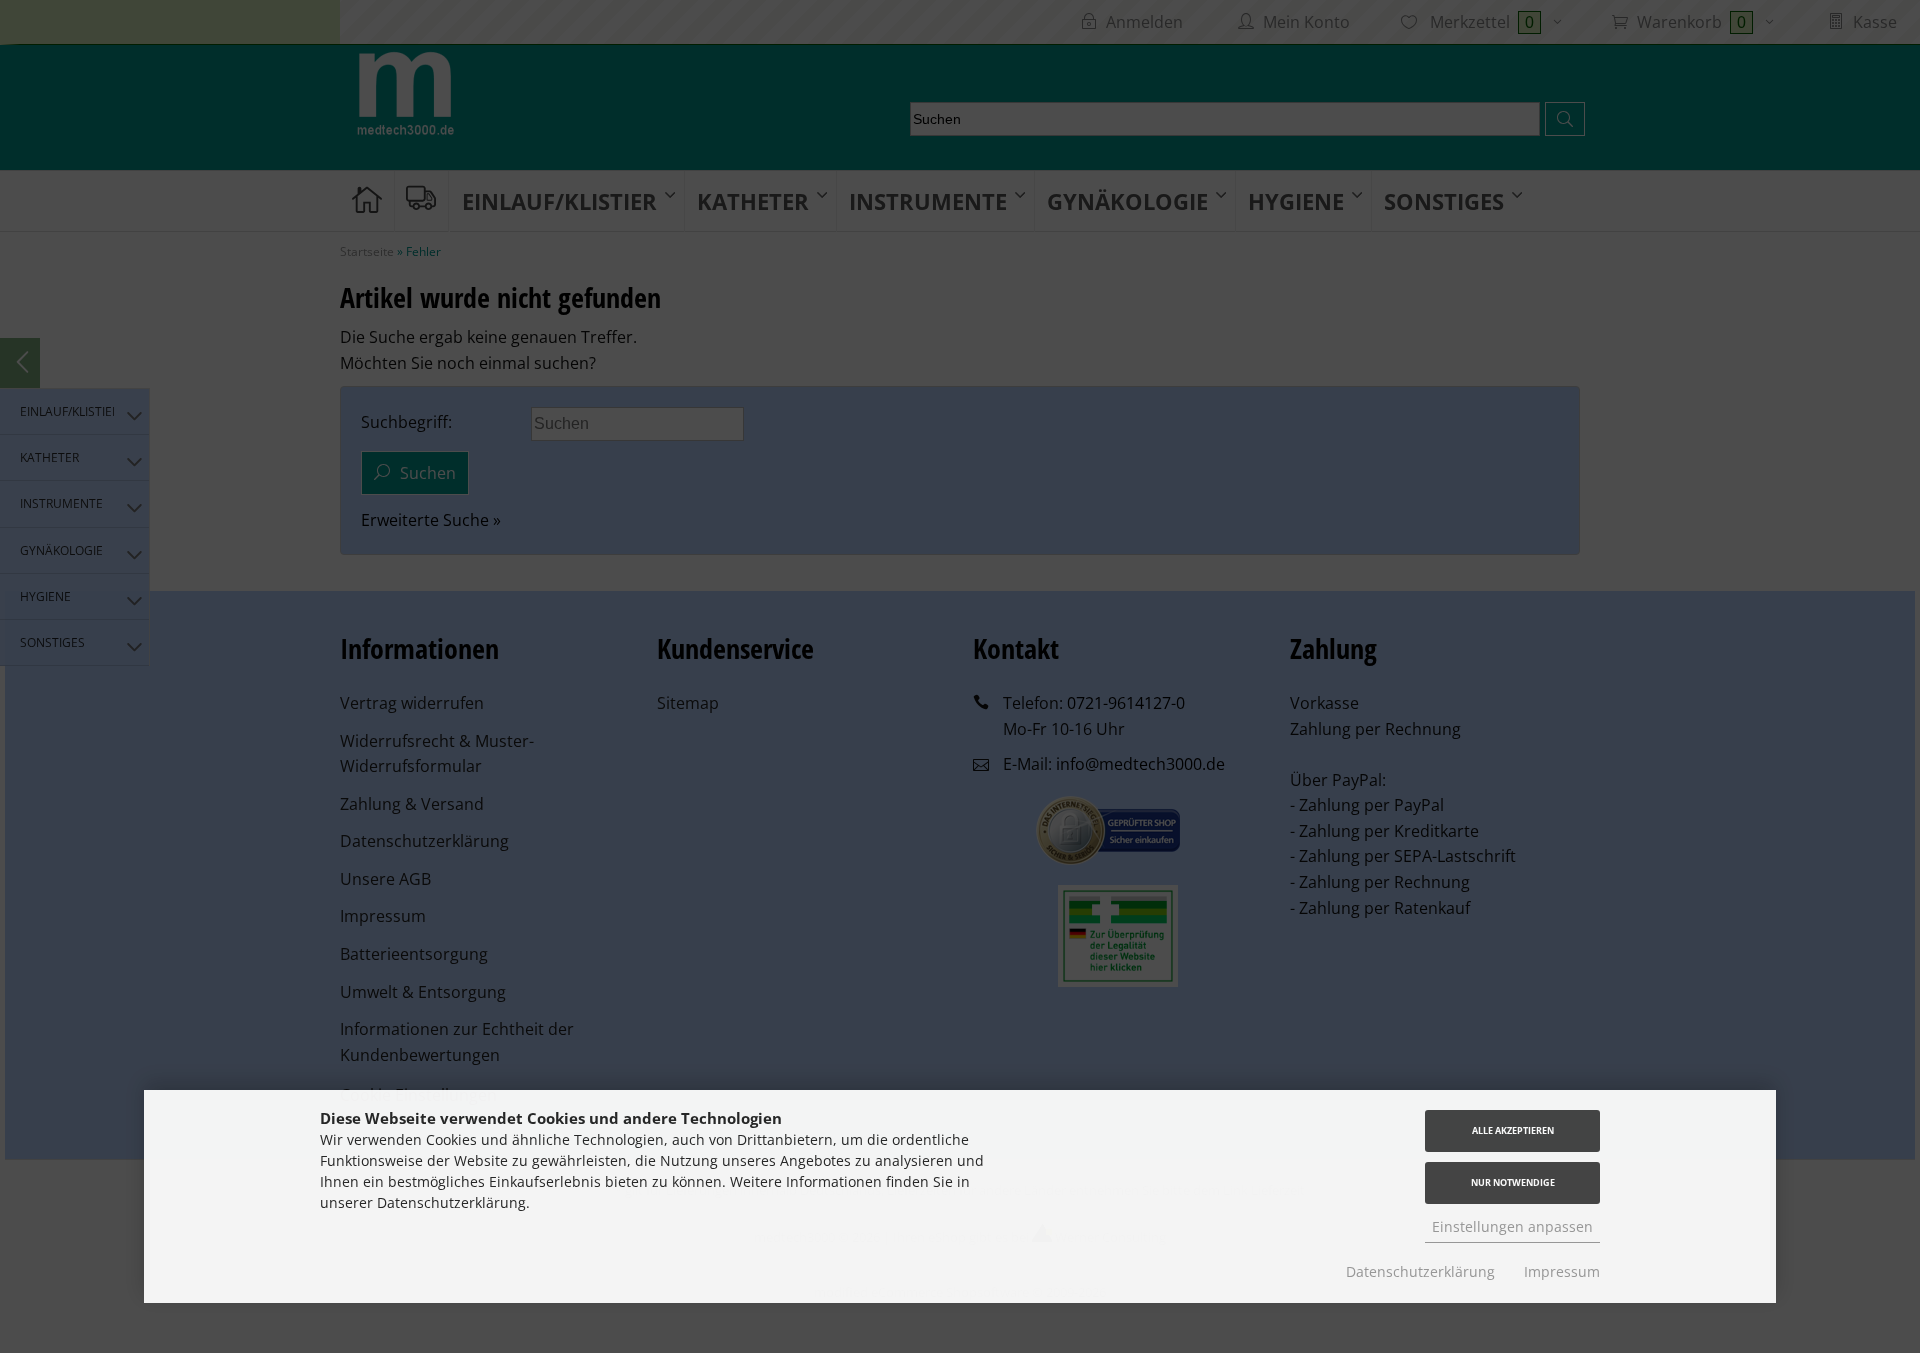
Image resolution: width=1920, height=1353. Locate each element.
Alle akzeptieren (1513, 1130)
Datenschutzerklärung (1420, 1271)
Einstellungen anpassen (1512, 1226)
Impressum (1562, 1271)
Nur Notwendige (1513, 1182)
